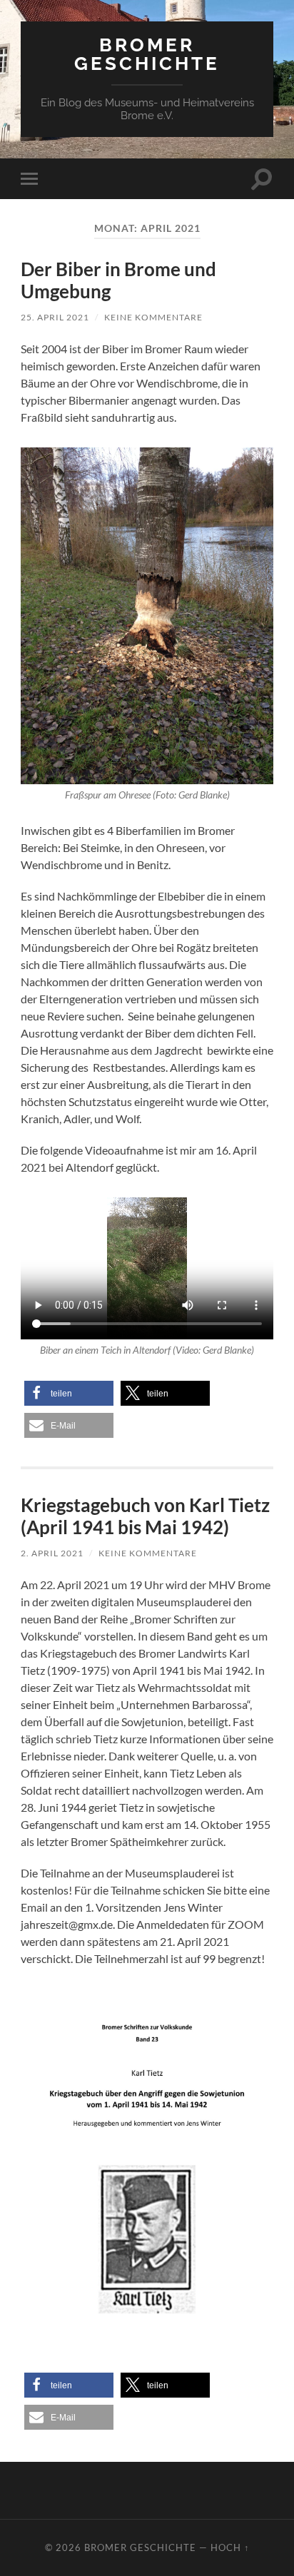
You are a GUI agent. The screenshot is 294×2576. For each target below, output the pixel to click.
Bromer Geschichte (147, 54)
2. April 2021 (52, 1553)
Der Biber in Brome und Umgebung (118, 280)
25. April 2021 (55, 317)
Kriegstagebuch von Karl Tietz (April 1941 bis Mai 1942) (145, 1516)
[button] (69, 1393)
